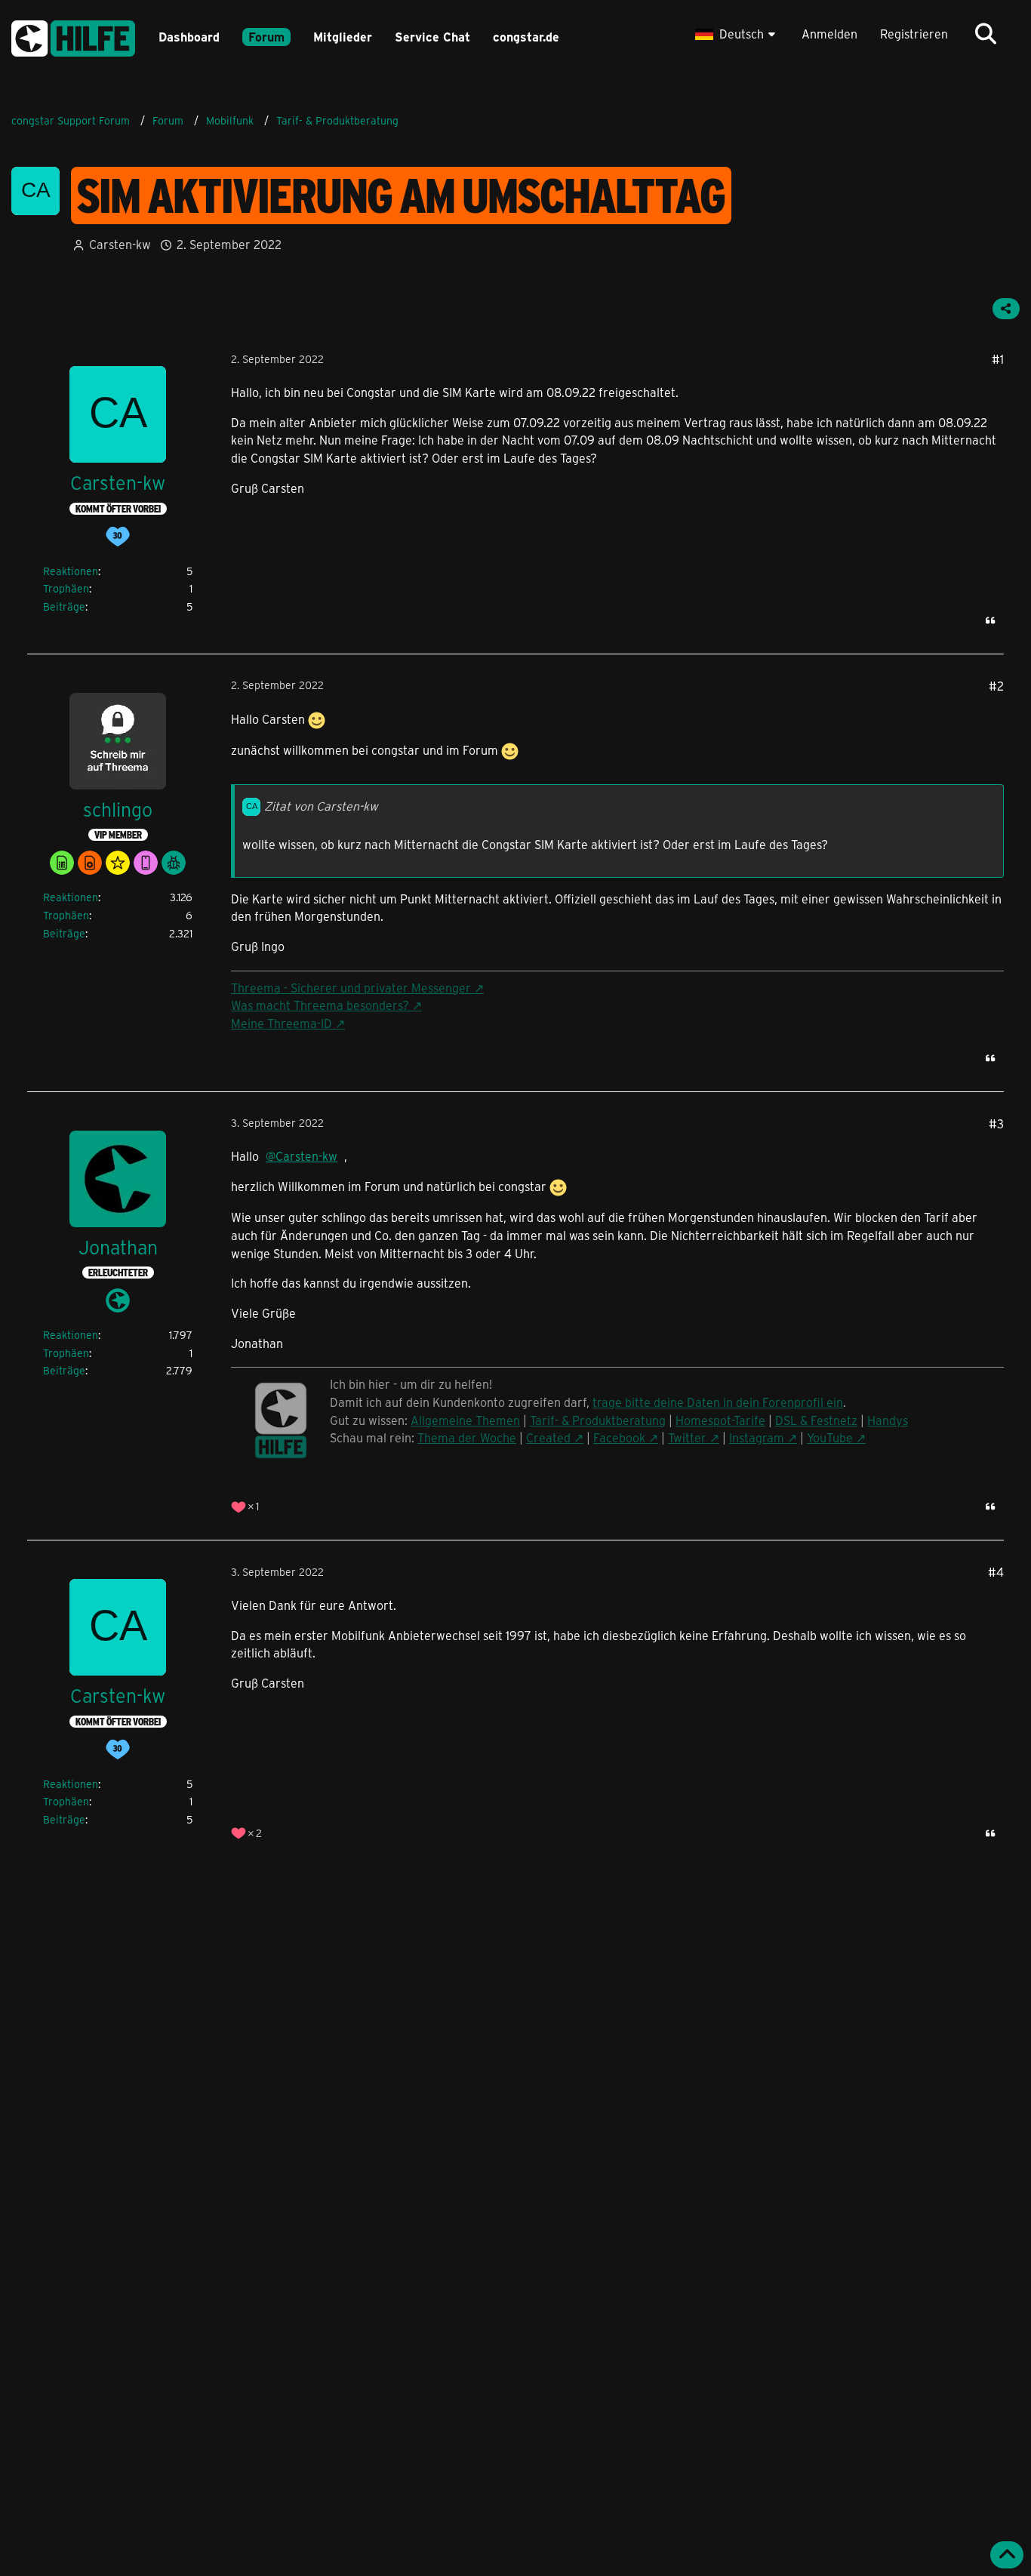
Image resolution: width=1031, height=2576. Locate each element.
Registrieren (914, 34)
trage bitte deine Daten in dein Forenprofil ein (718, 1402)
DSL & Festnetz (816, 1420)
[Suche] (986, 34)
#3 (996, 1123)
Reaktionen (71, 571)
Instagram (757, 1437)
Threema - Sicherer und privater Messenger (351, 988)
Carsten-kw (120, 244)
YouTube (830, 1437)
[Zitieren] (990, 620)
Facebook (619, 1437)
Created (548, 1437)
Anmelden (829, 34)
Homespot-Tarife (720, 1420)
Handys (888, 1420)
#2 (996, 686)
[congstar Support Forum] (73, 36)
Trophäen (66, 588)
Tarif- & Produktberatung (598, 1420)
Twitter (687, 1437)
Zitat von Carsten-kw (321, 806)
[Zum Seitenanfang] (1007, 2555)
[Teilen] (1006, 309)
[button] (737, 34)
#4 (996, 1572)
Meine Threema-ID (282, 1023)
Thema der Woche (467, 1437)
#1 (998, 359)
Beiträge (64, 606)
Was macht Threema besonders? (320, 1005)
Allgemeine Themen (465, 1420)
